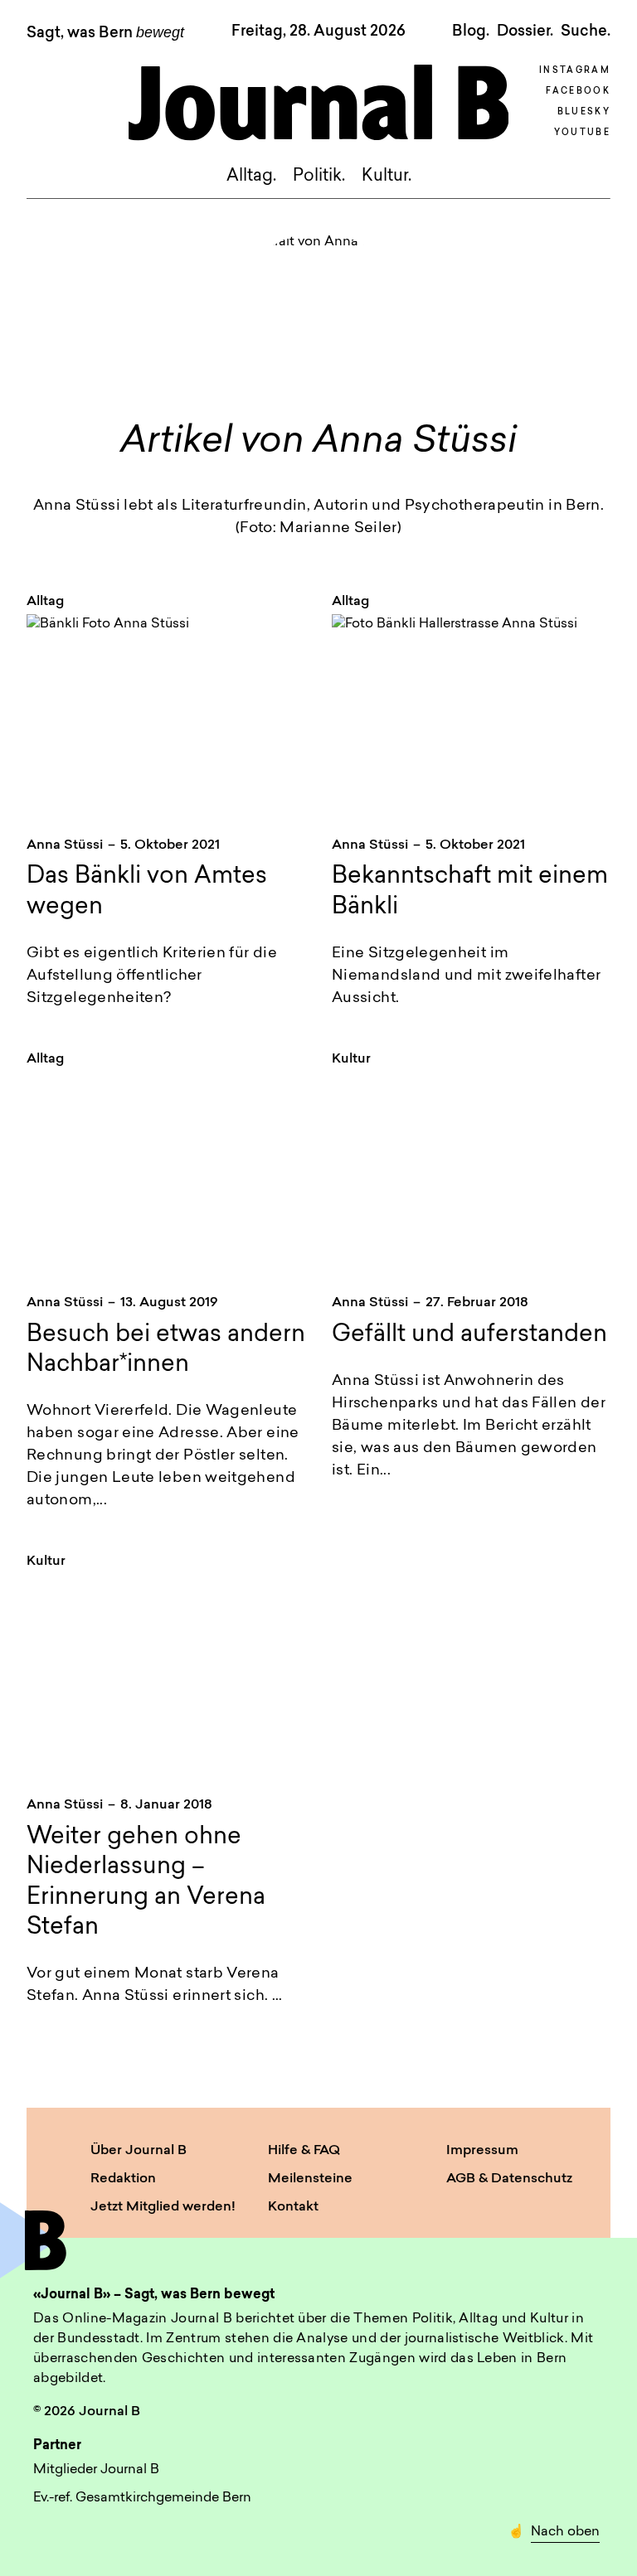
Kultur (351, 1059)
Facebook (578, 92)
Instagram (575, 71)
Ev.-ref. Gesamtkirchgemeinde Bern (142, 2498)
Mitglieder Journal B (96, 2470)
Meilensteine (310, 2179)
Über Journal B (139, 2151)
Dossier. (525, 31)
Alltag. (251, 177)
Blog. (471, 31)
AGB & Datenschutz (509, 2179)
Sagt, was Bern (105, 33)
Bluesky (584, 112)
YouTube (582, 133)
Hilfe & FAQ (304, 2151)
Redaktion (123, 2179)
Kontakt (293, 2207)
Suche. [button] (586, 31)
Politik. (319, 177)
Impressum (482, 2151)
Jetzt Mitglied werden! (163, 2207)
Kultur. (387, 177)
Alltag (45, 602)
